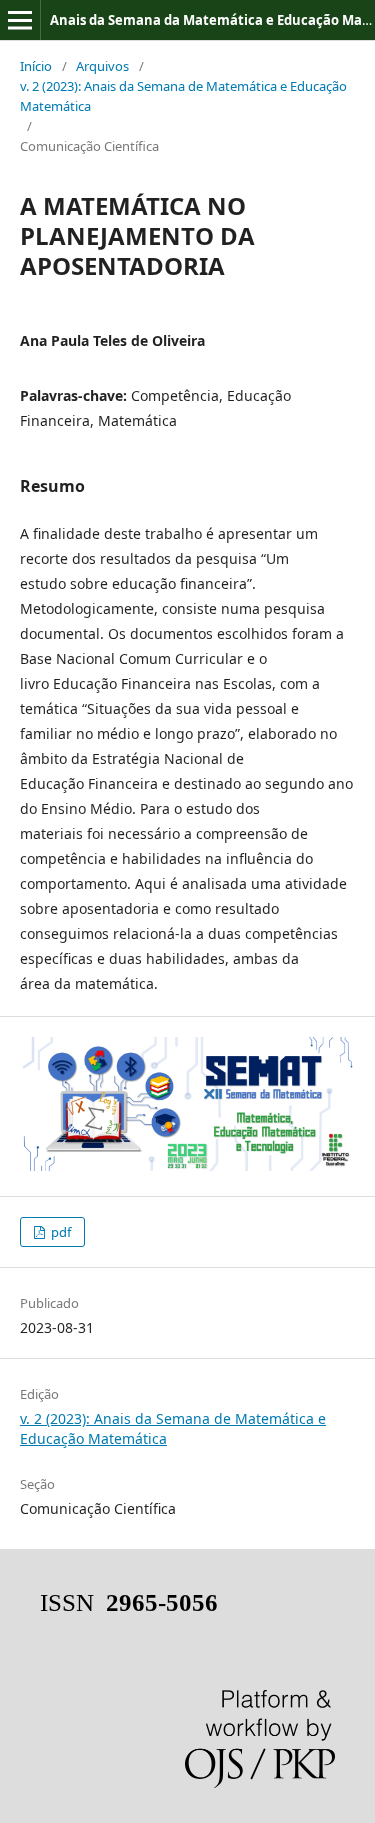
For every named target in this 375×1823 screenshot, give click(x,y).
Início (36, 66)
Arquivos (102, 66)
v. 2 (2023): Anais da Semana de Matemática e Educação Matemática (183, 96)
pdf (59, 1232)
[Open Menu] (20, 20)
